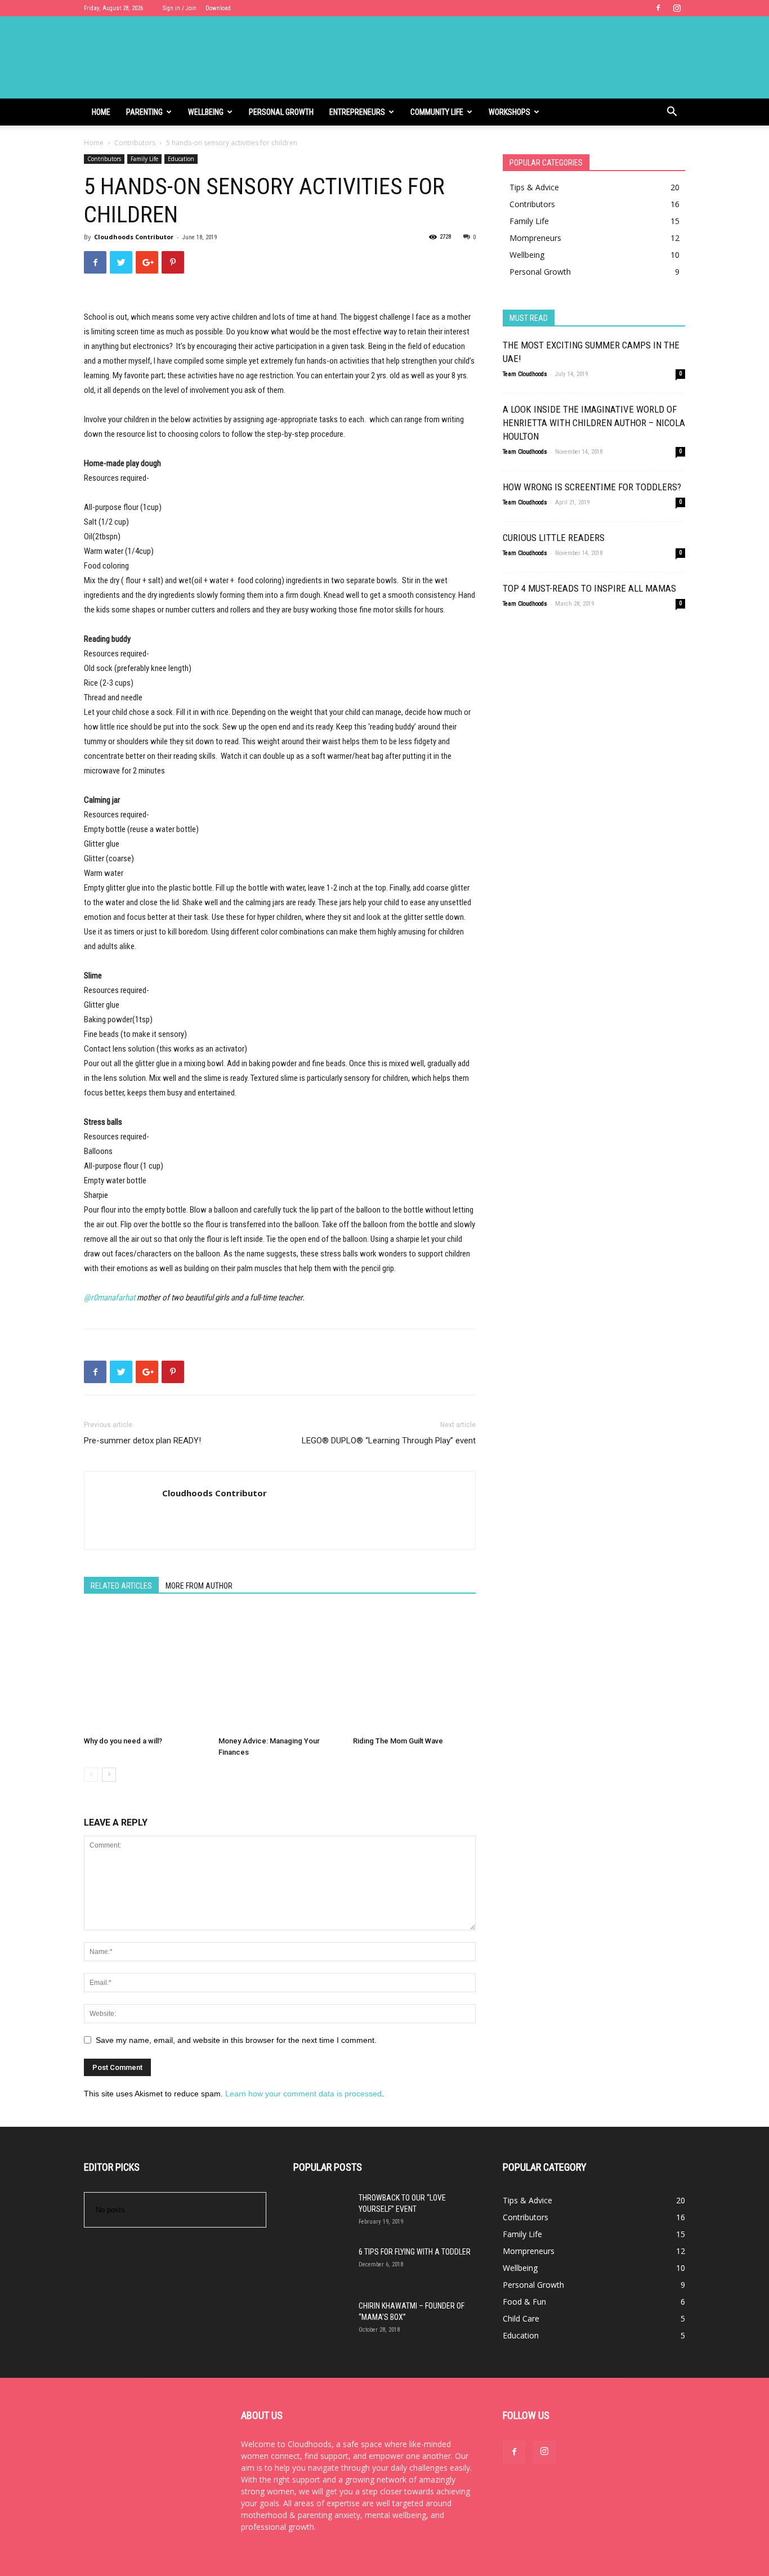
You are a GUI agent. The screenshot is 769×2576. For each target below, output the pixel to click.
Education (181, 159)
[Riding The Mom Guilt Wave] (414, 1670)
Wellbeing (206, 112)
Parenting (144, 112)
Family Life (144, 159)
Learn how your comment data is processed (303, 2094)
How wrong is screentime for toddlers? (592, 487)
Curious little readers (554, 538)
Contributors (135, 143)
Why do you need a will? (123, 1741)
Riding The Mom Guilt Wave (398, 1741)
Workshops (509, 112)
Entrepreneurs (357, 112)
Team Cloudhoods (525, 374)
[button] (672, 113)
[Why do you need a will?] (145, 1670)
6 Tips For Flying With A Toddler (415, 2252)
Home (101, 112)
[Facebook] (658, 8)
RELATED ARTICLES (121, 1586)
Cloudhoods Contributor (134, 237)
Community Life (437, 112)
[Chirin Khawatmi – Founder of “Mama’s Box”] (321, 2328)
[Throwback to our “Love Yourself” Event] (321, 2220)
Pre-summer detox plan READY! (142, 1441)
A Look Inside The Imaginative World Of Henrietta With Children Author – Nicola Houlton (594, 423)
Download (218, 8)
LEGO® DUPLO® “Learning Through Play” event (389, 1441)
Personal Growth (281, 112)
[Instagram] (677, 8)
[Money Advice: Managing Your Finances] (280, 1670)
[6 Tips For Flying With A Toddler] (321, 2274)
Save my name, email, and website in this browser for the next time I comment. (236, 2040)
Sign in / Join (180, 8)
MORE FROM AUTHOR (199, 1586)
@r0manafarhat (109, 1298)
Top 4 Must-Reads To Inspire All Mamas (589, 588)
